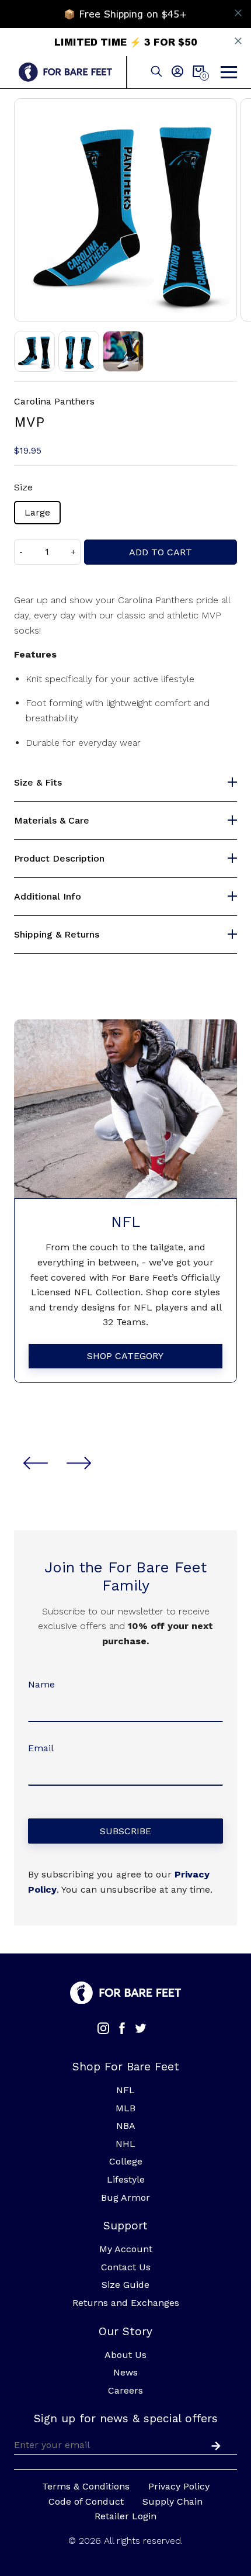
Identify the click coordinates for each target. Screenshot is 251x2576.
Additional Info (48, 897)
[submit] (214, 2444)
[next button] (79, 1463)
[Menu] (229, 72)
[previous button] (36, 1463)
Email (41, 1748)
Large (37, 512)
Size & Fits (38, 783)
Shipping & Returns (57, 935)
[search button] (156, 72)
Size (23, 487)
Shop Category (125, 1356)
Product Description (59, 859)
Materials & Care (52, 821)
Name (41, 1684)
